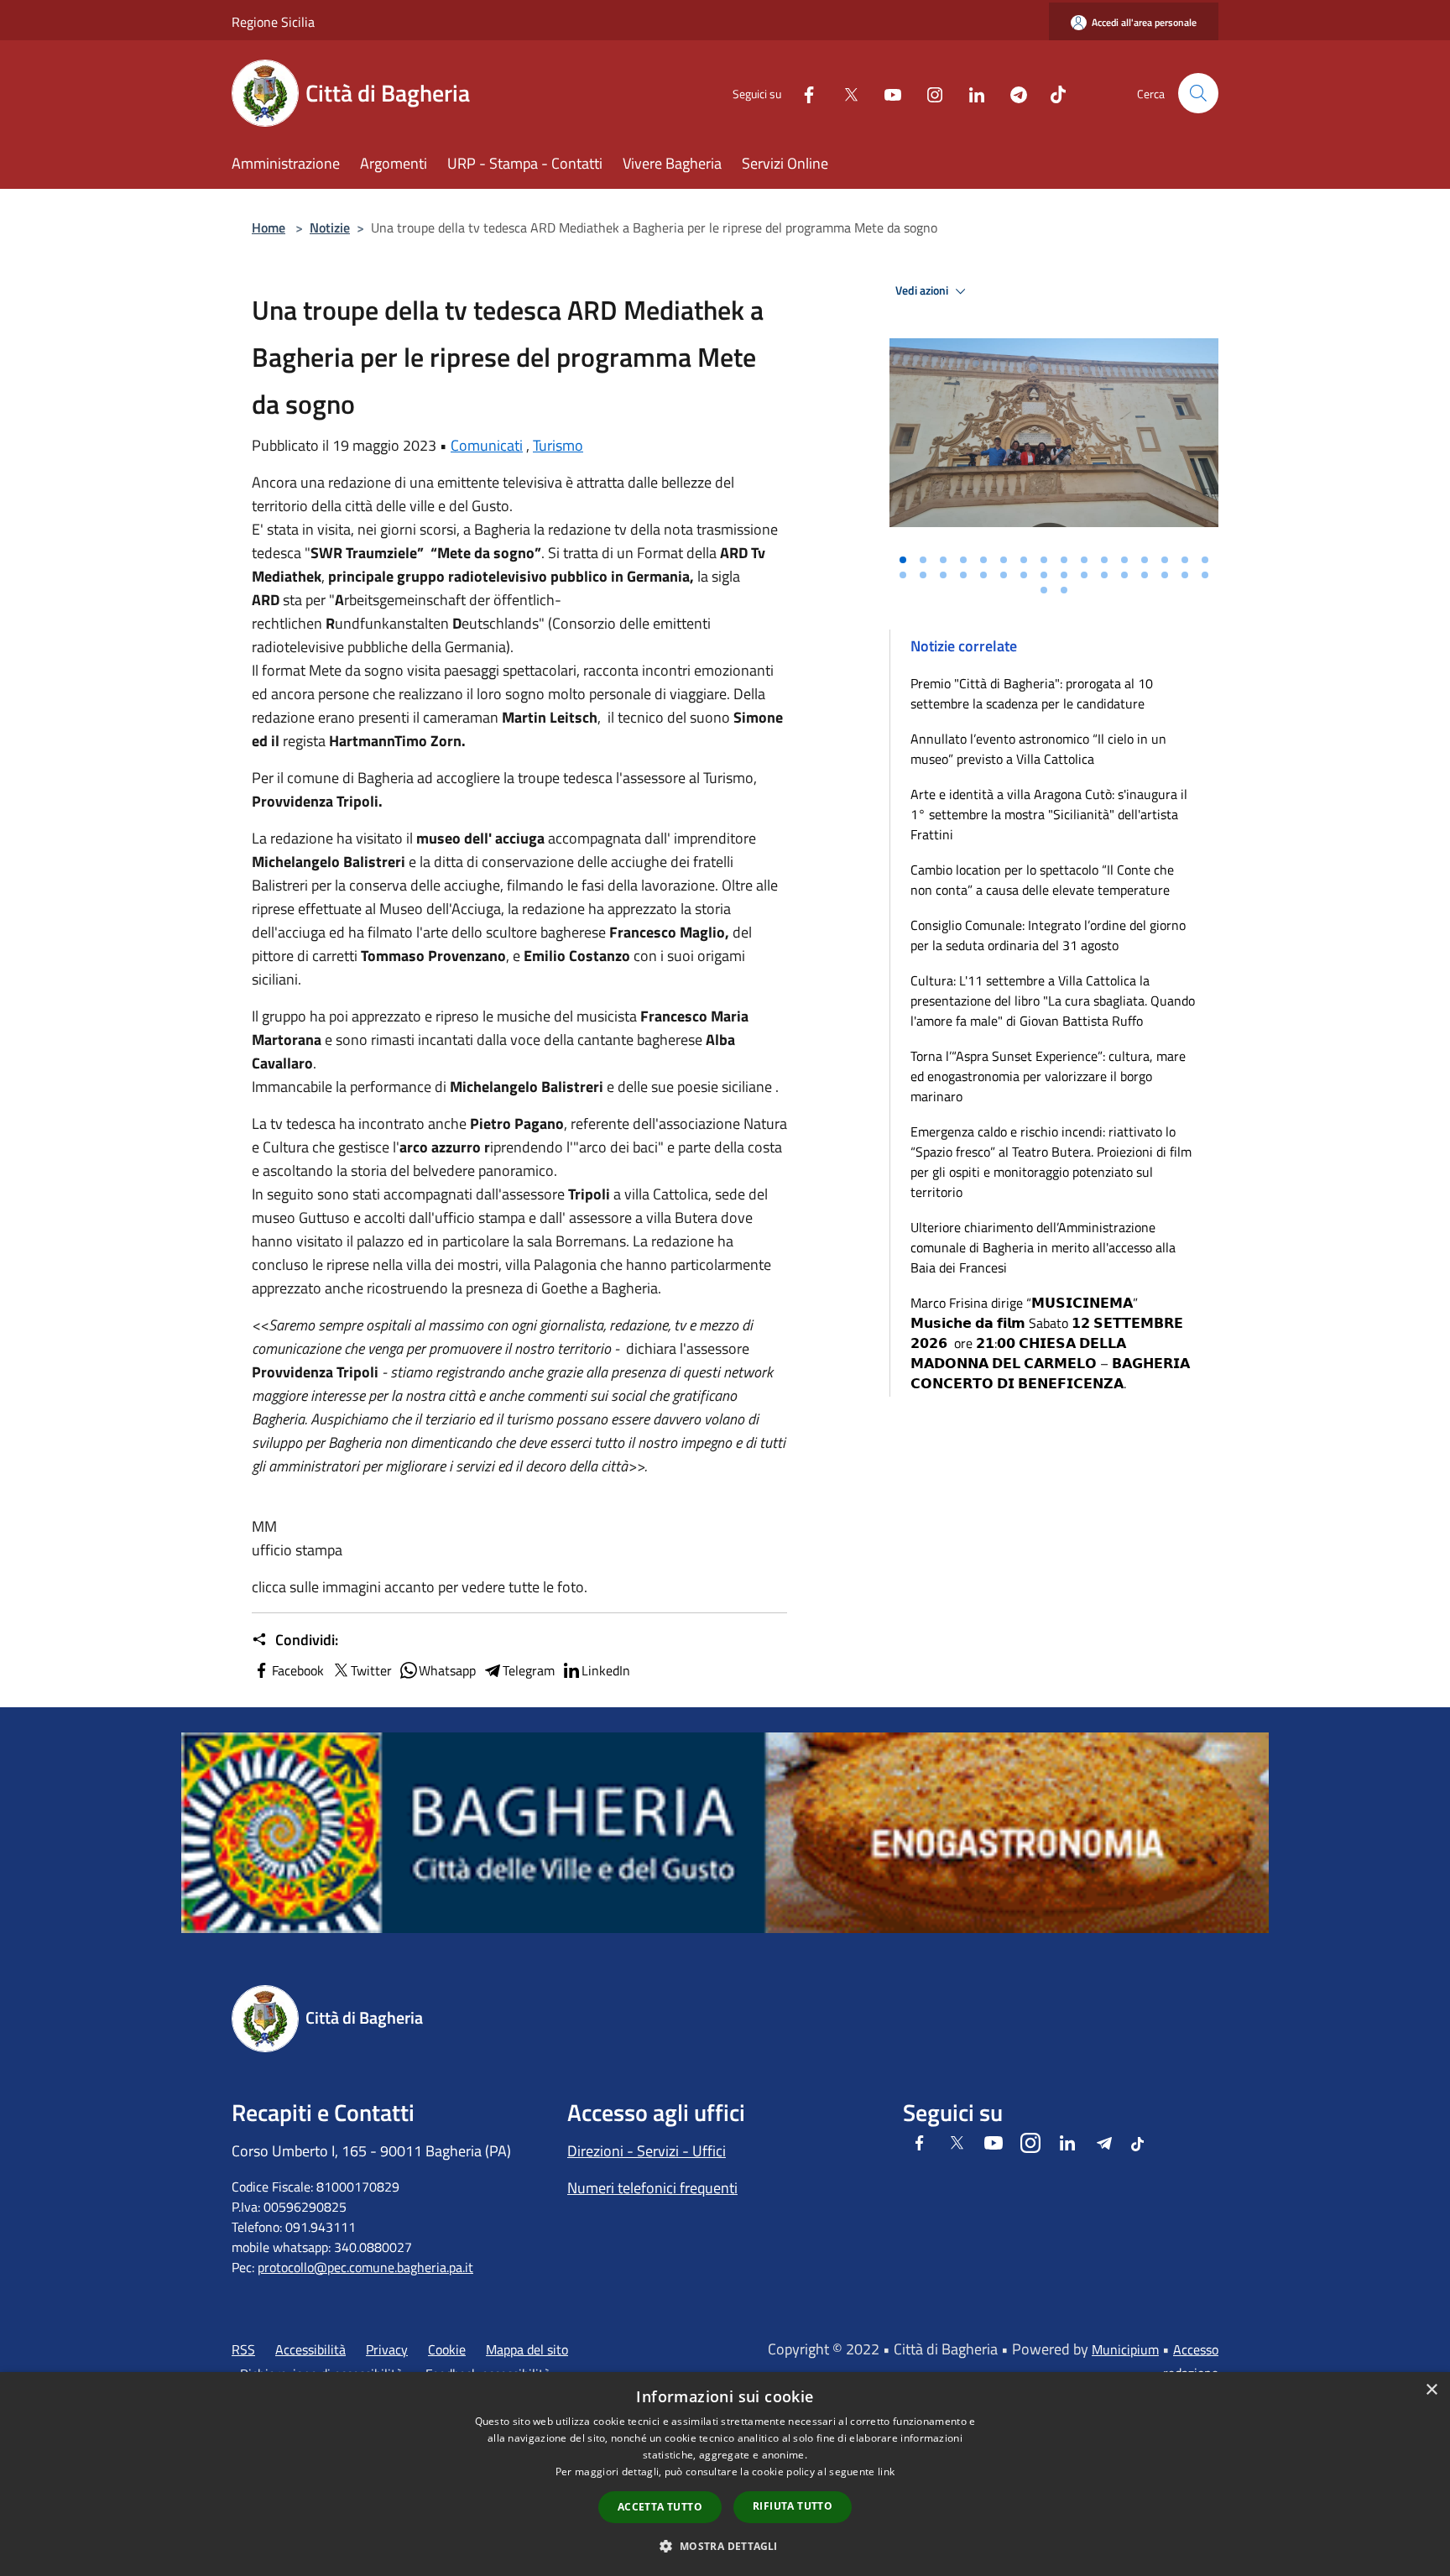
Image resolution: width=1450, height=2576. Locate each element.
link (886, 2471)
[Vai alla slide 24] (1044, 575)
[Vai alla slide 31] (1185, 575)
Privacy (387, 2349)
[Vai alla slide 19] (943, 575)
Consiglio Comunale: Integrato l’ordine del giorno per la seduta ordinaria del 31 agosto (1048, 935)
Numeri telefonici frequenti (652, 2188)
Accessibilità (310, 2349)
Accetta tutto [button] (660, 2507)
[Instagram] (928, 93)
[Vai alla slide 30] (1165, 575)
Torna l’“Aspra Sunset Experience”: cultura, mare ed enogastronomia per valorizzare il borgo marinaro (1048, 1076)
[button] (725, 2546)
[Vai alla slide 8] (1044, 560)
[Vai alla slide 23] (1024, 575)
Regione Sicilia (273, 22)
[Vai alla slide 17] (903, 575)
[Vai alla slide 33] (1044, 590)
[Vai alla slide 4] (963, 560)
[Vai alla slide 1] (903, 560)
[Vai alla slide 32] (1205, 575)
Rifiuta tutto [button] (793, 2506)
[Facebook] (802, 93)
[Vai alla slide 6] (1004, 560)
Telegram (529, 1670)
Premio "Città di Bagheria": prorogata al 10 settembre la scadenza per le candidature (1032, 693)
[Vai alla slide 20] (963, 575)
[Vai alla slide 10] (1084, 560)
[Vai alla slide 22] (1004, 575)
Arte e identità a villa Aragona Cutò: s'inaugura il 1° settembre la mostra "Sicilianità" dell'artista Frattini (1049, 814)
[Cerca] (1198, 93)
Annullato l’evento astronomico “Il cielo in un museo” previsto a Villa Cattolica (1038, 749)
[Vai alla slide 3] (943, 560)
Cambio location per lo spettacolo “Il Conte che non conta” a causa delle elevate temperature (1042, 880)
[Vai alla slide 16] (1205, 560)
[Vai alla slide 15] (1185, 560)
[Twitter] (844, 93)
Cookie (447, 2349)
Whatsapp (447, 1670)
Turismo (558, 445)
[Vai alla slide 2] (923, 560)
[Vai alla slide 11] (1104, 560)
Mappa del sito (527, 2349)
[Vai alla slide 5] (983, 560)
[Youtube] (886, 93)
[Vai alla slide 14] (1165, 560)
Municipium (1125, 2349)
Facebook (298, 1670)
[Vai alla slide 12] (1124, 560)
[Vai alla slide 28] (1124, 575)
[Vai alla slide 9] (1064, 560)
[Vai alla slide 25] (1064, 575)
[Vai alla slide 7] (1024, 560)
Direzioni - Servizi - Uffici (647, 2151)
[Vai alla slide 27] (1104, 575)
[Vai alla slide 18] (923, 575)
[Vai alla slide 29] (1145, 575)
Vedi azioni (923, 290)
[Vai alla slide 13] (1145, 560)
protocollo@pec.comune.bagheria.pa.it (365, 2267)
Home (269, 227)
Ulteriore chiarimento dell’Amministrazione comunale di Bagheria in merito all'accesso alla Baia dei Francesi (1043, 1247)
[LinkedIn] (970, 93)
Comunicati (487, 445)
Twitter (371, 1670)
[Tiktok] (1051, 93)
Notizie (330, 227)
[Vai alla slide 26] (1084, 575)
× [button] (1431, 2390)
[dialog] (725, 2474)
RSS (243, 2349)
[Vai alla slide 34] (1064, 590)
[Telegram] (1012, 93)
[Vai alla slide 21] (983, 575)
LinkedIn (606, 1670)
